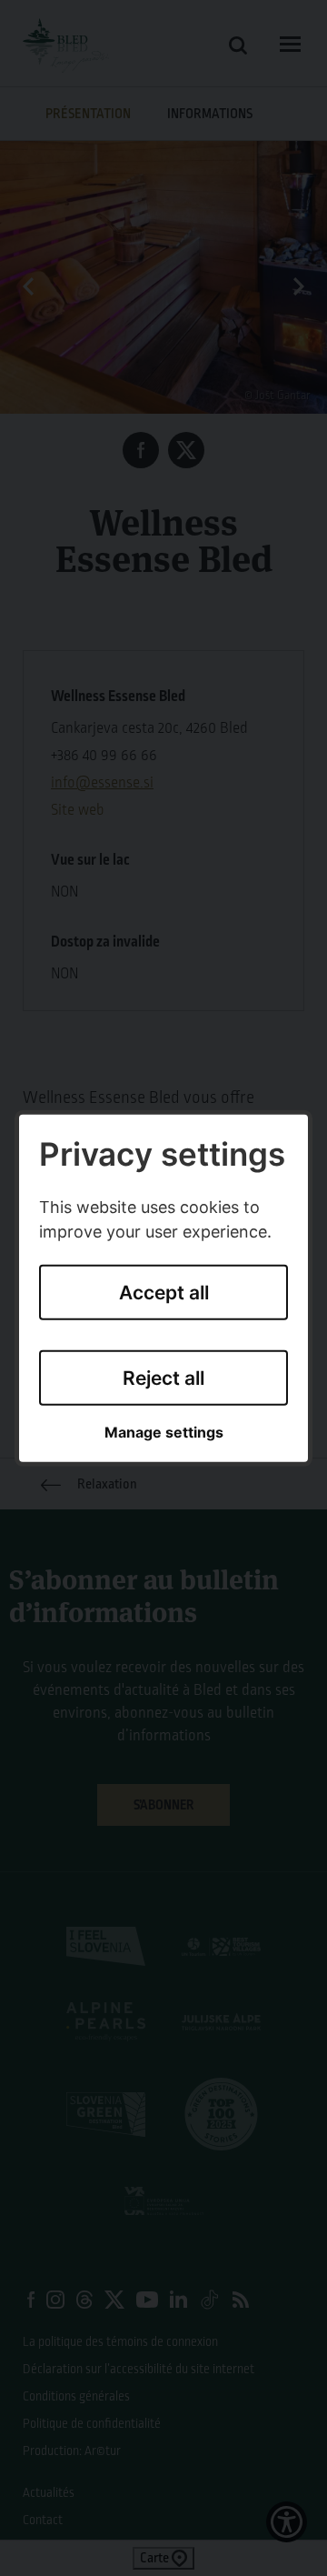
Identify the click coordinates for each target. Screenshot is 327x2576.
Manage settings (164, 1433)
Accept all (164, 1293)
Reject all (163, 1378)
